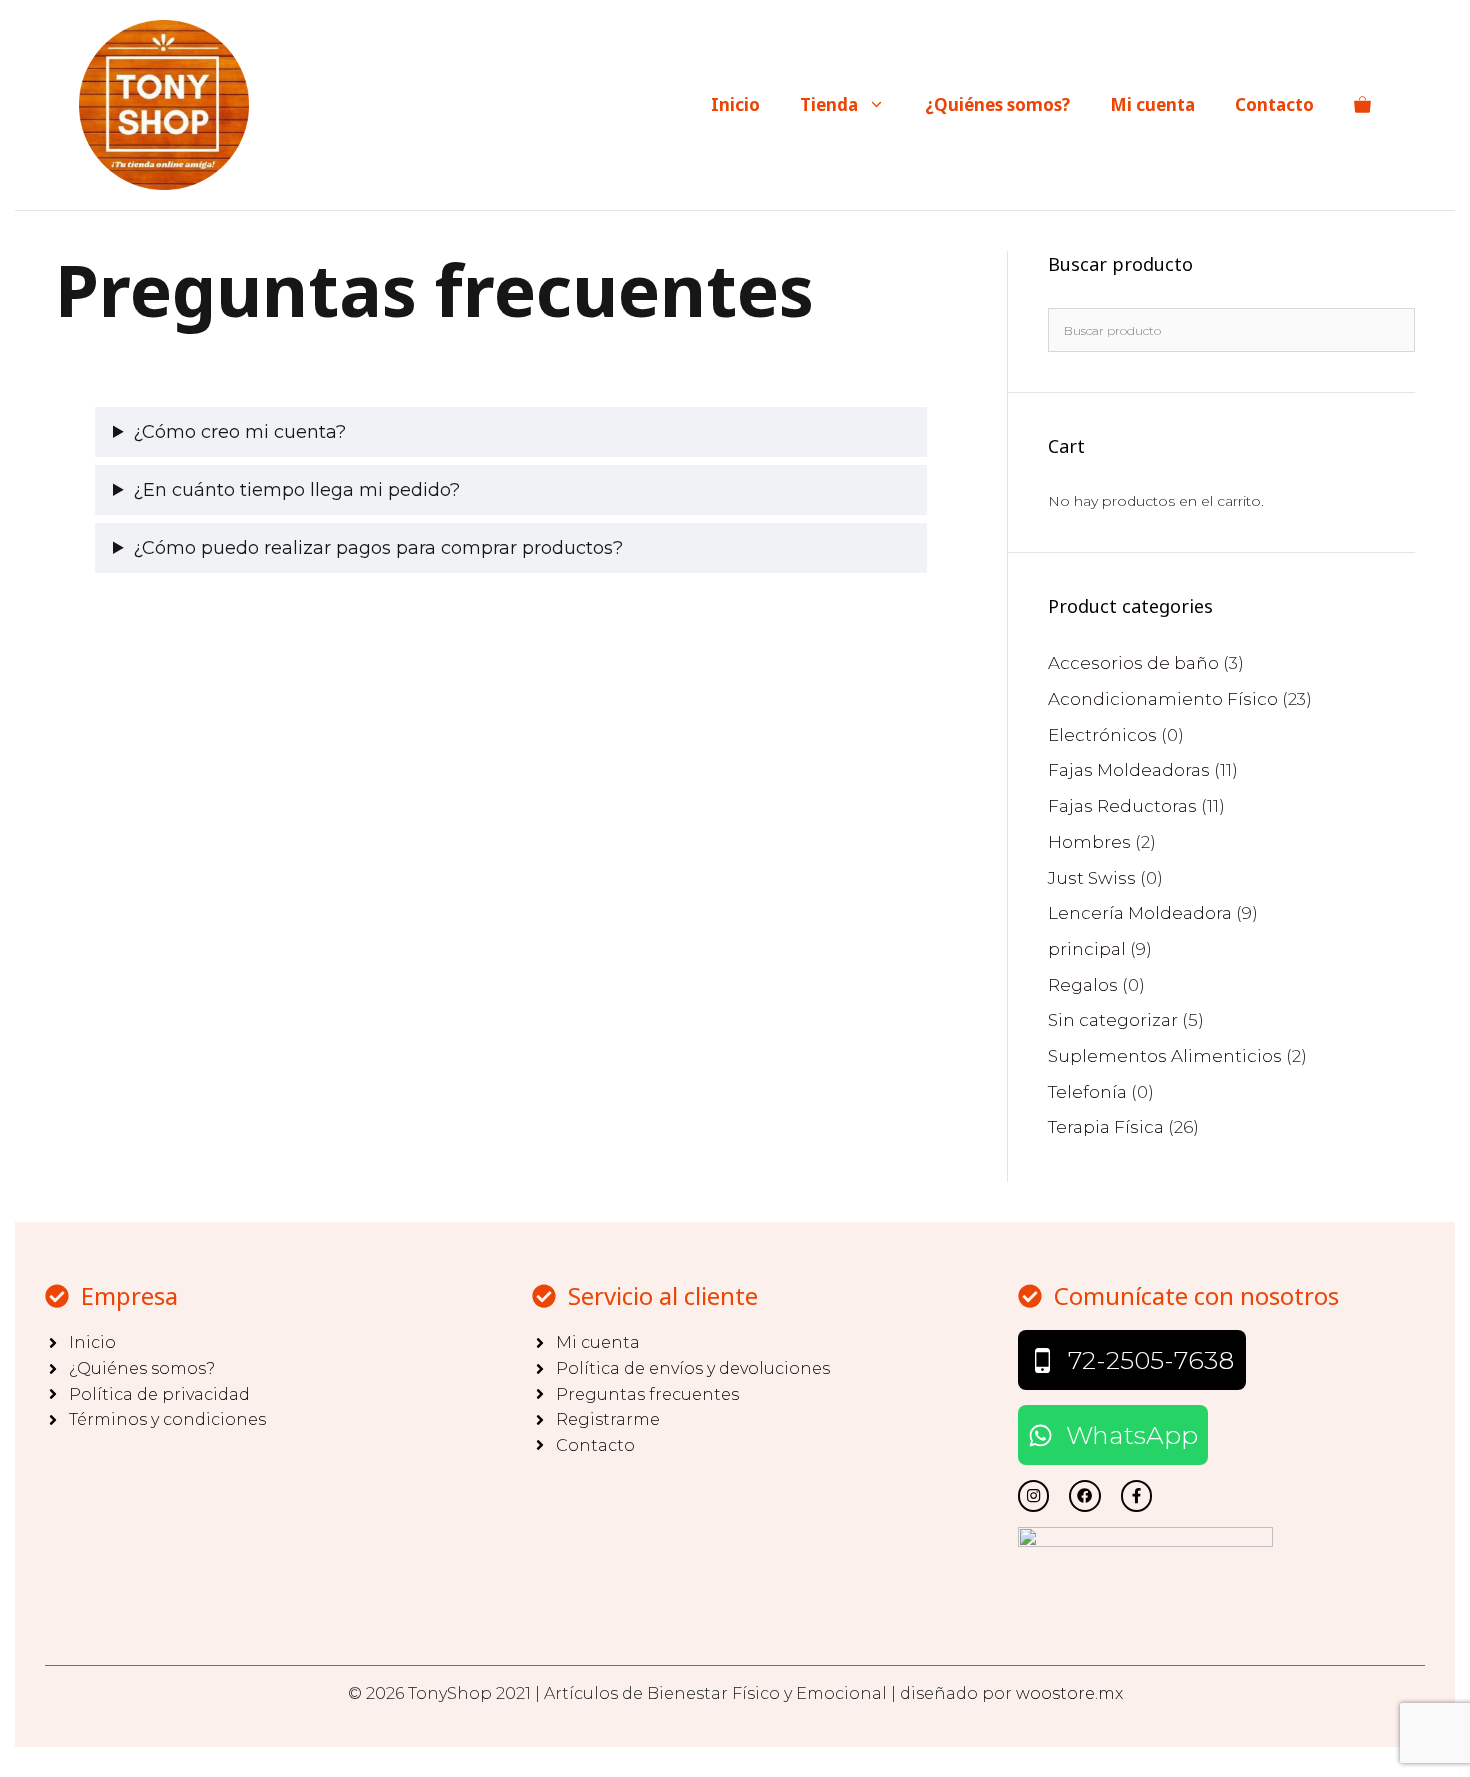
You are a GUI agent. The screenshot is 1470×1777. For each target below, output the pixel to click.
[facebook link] (1136, 1495)
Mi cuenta (1152, 104)
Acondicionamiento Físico (1163, 699)
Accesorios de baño (1133, 663)
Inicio (735, 104)
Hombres (1089, 842)
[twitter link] (1033, 1495)
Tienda (829, 104)
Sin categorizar (1113, 1020)
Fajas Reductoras (1122, 806)
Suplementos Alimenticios (1165, 1056)
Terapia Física (1106, 1127)
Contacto (1274, 104)
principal (1087, 949)
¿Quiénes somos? (997, 104)
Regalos (1083, 985)
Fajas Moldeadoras (1129, 770)
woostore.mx (1069, 1693)
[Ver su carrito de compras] (1362, 105)
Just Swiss (1092, 878)
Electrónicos (1102, 735)
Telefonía (1087, 1092)
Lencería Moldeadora (1140, 913)
